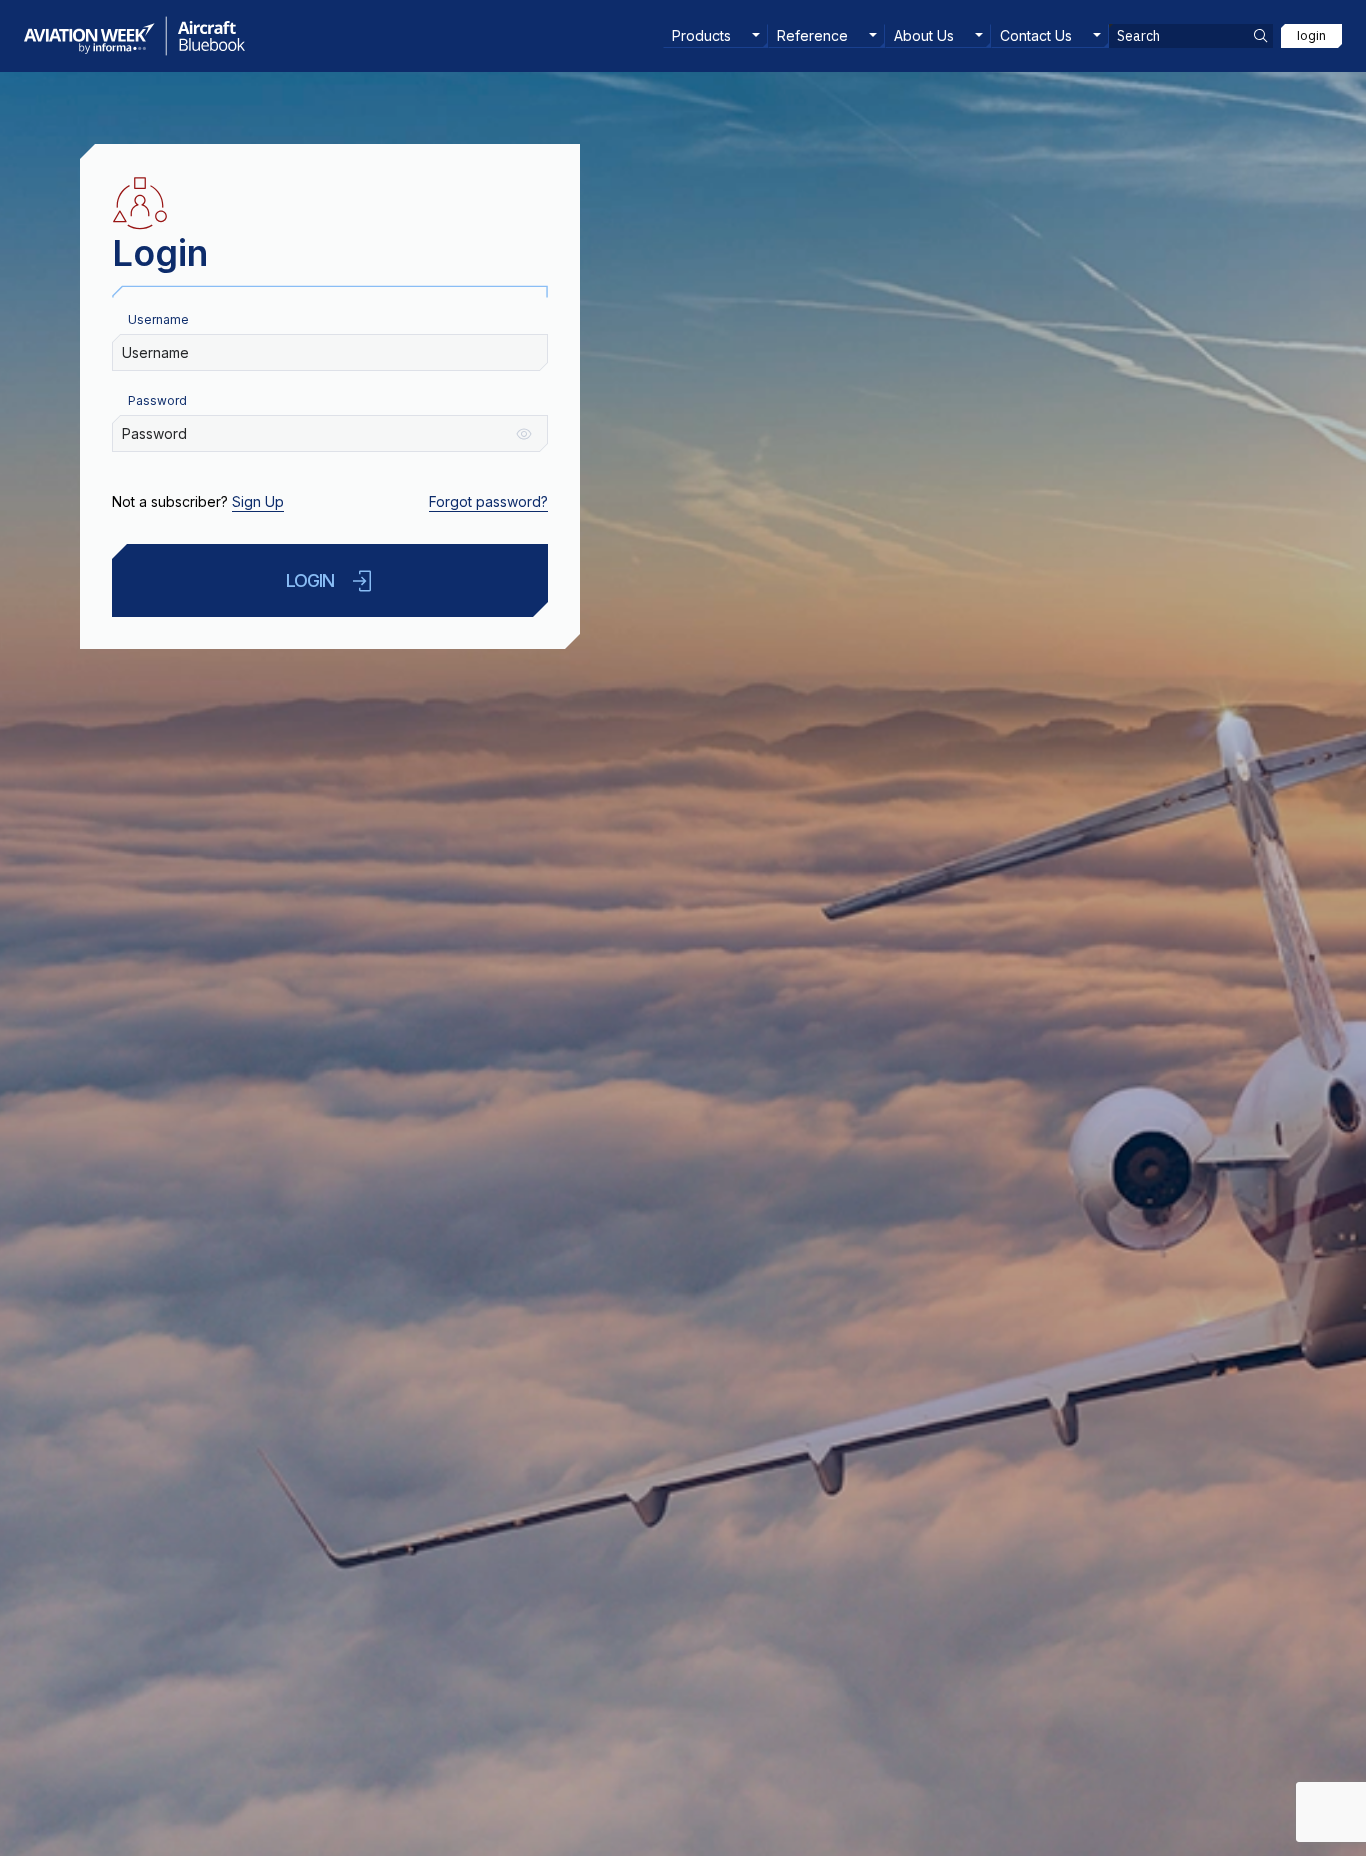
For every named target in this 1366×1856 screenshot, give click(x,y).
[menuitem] (715, 36)
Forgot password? (488, 501)
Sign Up (258, 501)
